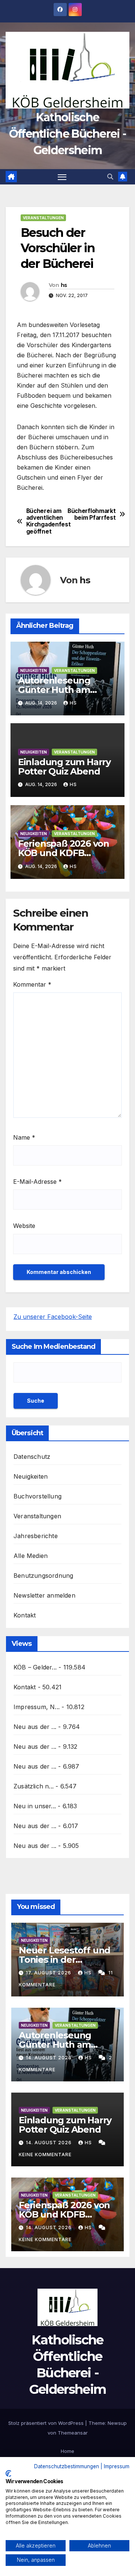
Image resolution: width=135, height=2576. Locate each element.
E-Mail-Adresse (37, 1182)
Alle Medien (31, 1556)
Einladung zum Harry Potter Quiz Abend (64, 767)
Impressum (117, 2466)
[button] (110, 177)
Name (24, 1137)
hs (64, 285)
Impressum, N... (37, 1707)
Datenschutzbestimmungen (67, 2466)
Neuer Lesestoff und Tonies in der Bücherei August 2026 (67, 1960)
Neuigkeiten (34, 670)
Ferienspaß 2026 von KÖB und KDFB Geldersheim (64, 853)
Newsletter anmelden (44, 1595)
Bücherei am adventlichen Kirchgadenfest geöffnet (47, 521)
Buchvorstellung (37, 1496)
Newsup (117, 2423)
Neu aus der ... (35, 1727)
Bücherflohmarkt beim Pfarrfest (91, 514)
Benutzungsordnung (43, 1576)
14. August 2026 (49, 2058)
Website (24, 1226)
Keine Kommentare (45, 2155)
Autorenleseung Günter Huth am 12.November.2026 (58, 690)
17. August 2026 (49, 1973)
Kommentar (32, 984)
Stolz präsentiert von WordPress (47, 2423)
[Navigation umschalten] (62, 177)
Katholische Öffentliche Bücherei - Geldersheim (68, 134)
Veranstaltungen (43, 218)
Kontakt (25, 1615)
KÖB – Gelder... (35, 1667)
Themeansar (73, 2433)
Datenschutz (32, 1457)
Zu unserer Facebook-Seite (53, 1317)
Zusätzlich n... (34, 1786)
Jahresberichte (36, 1536)
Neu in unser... (35, 1806)
